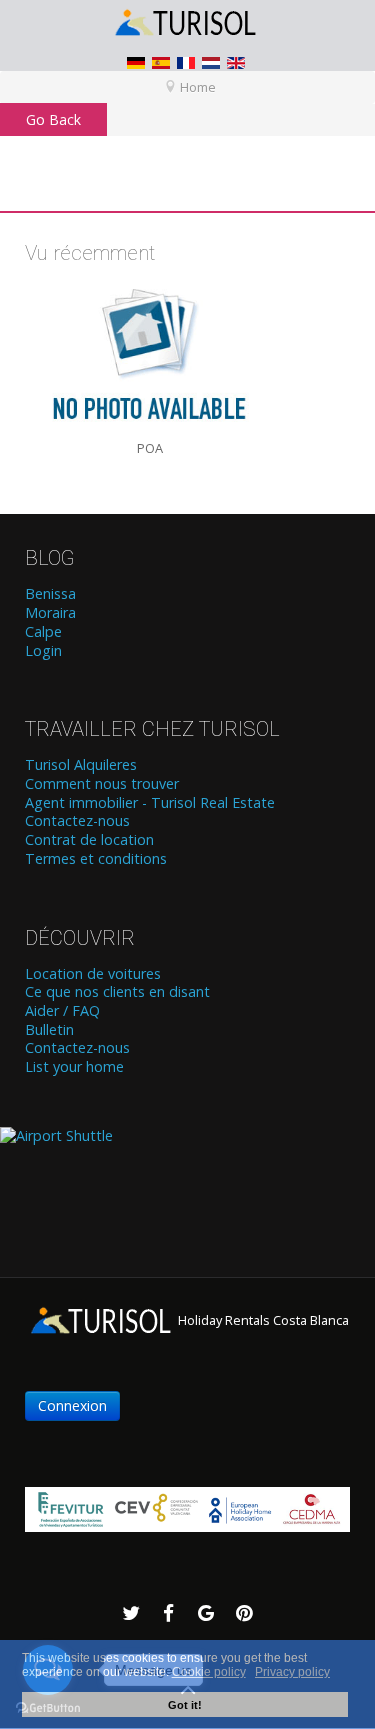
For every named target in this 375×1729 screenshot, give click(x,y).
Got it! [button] (185, 1705)
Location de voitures (93, 974)
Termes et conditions (96, 859)
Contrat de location (89, 840)
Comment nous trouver (102, 784)
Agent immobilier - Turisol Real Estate (150, 803)
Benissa (50, 594)
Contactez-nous (77, 821)
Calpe (43, 632)
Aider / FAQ (62, 1011)
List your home (74, 1067)
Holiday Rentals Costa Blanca (262, 1320)
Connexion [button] (72, 1405)
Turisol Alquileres (81, 765)
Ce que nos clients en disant (117, 992)
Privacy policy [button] (292, 1672)
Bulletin (49, 1030)
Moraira (50, 613)
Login (43, 651)
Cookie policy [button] (209, 1672)
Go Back (53, 119)
